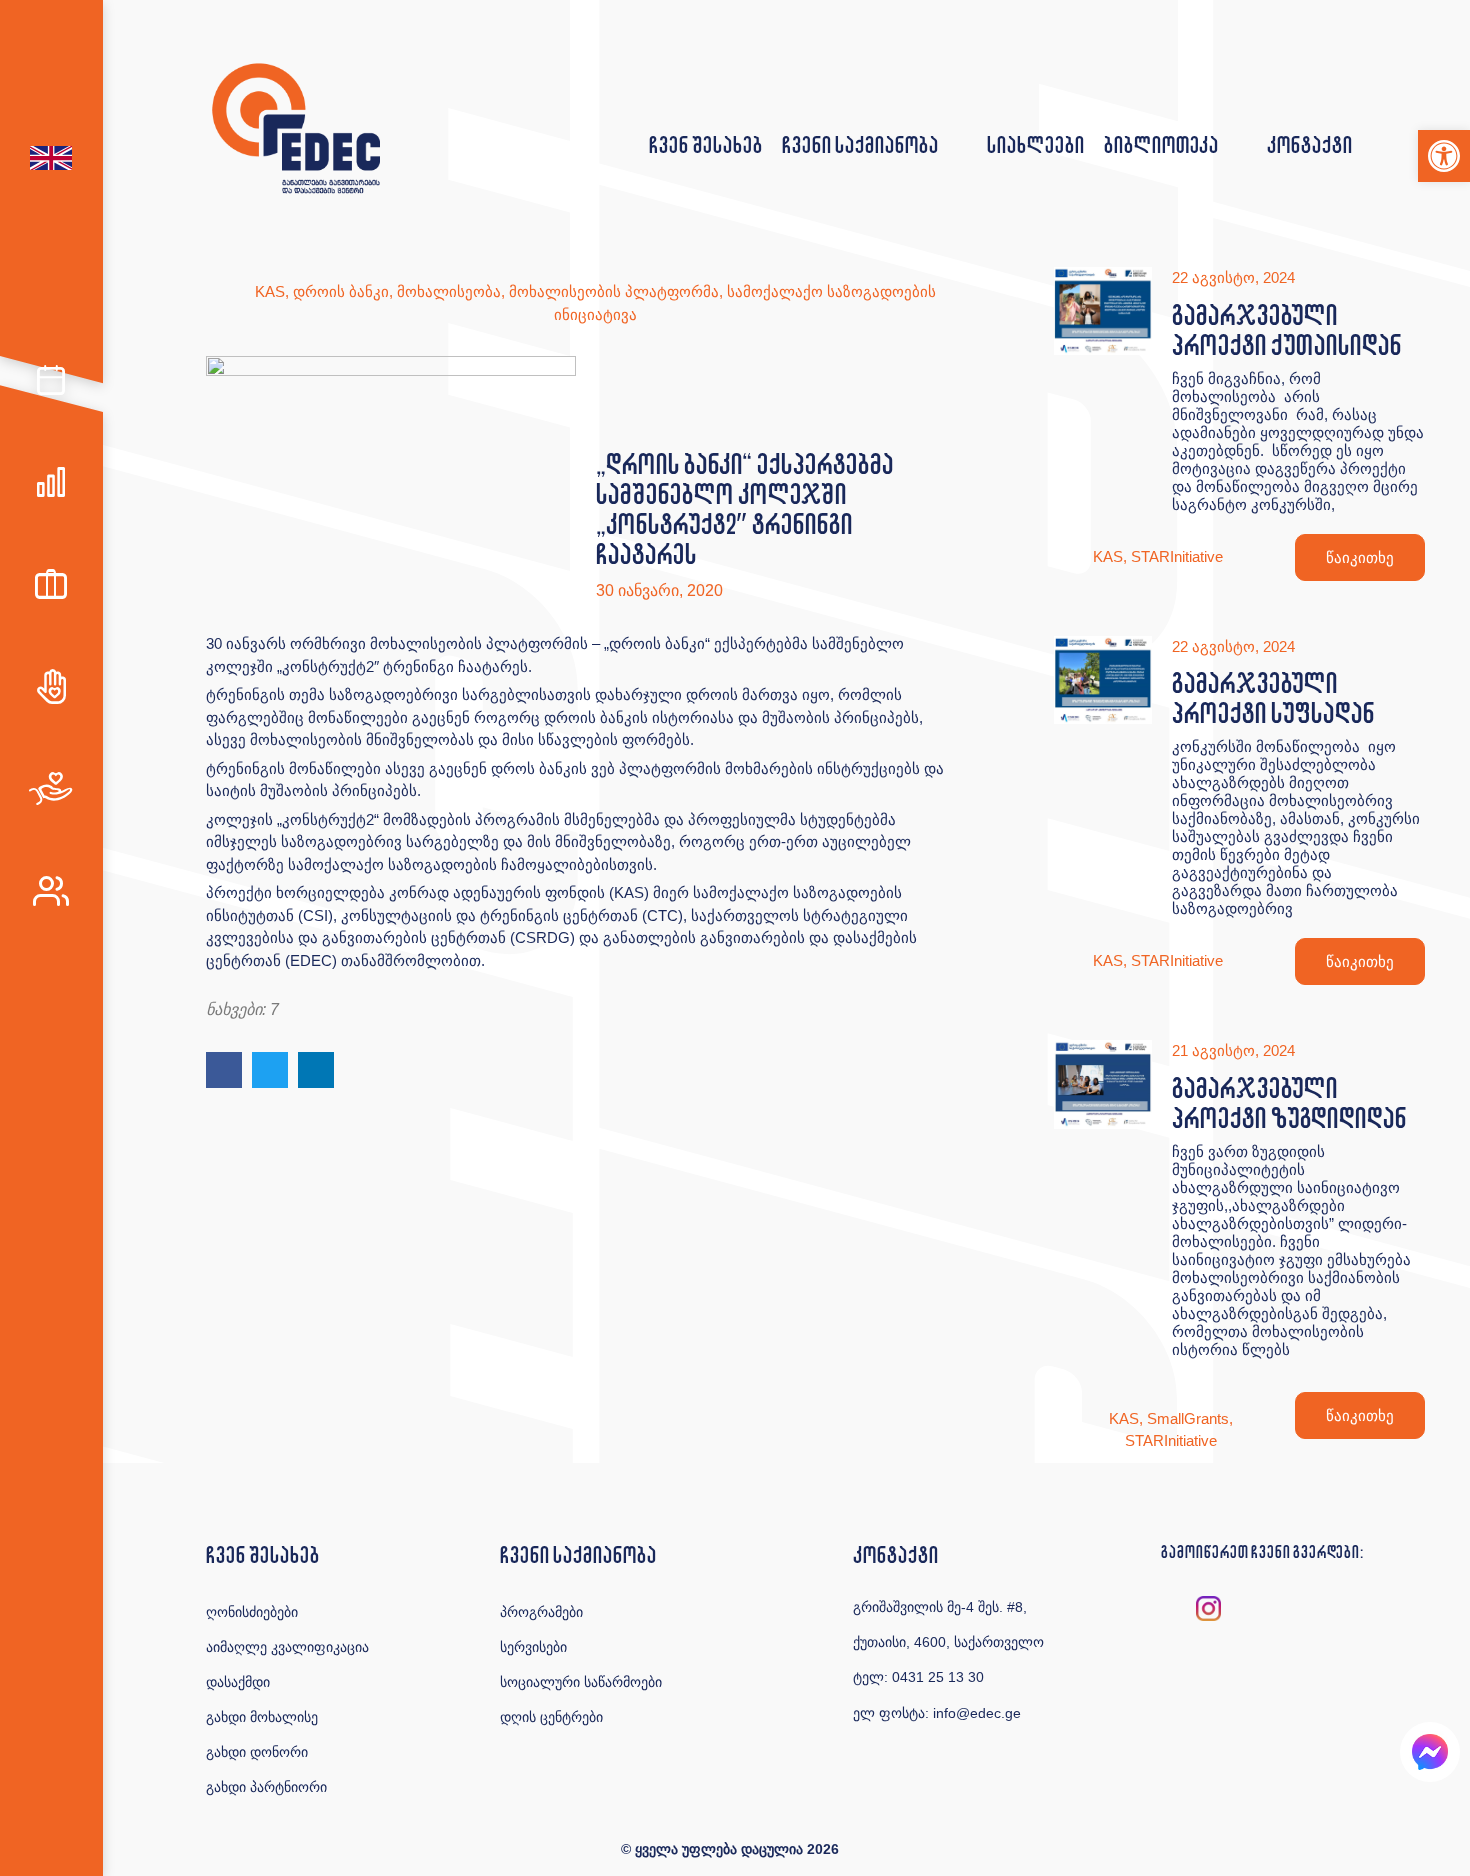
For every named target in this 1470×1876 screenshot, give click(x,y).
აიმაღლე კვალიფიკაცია (287, 1647)
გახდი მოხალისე (262, 1717)
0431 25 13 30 (938, 1677)
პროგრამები (541, 1612)
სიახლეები (1035, 144)
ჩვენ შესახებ (705, 144)
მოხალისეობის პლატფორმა (614, 291)
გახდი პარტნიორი (266, 1787)
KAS (270, 291)
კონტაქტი (1309, 144)
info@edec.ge (977, 1713)
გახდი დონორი (257, 1752)
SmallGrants (1188, 1418)
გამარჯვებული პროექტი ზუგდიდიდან (1289, 1102)
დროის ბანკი (341, 291)
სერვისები (533, 1647)
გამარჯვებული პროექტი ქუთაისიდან (1286, 329)
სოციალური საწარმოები (581, 1682)
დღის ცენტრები (551, 1717)
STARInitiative (1177, 556)
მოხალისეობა (449, 291)
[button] (1444, 156)
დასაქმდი (238, 1682)
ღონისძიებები (252, 1612)
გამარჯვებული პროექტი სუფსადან (1273, 697)
